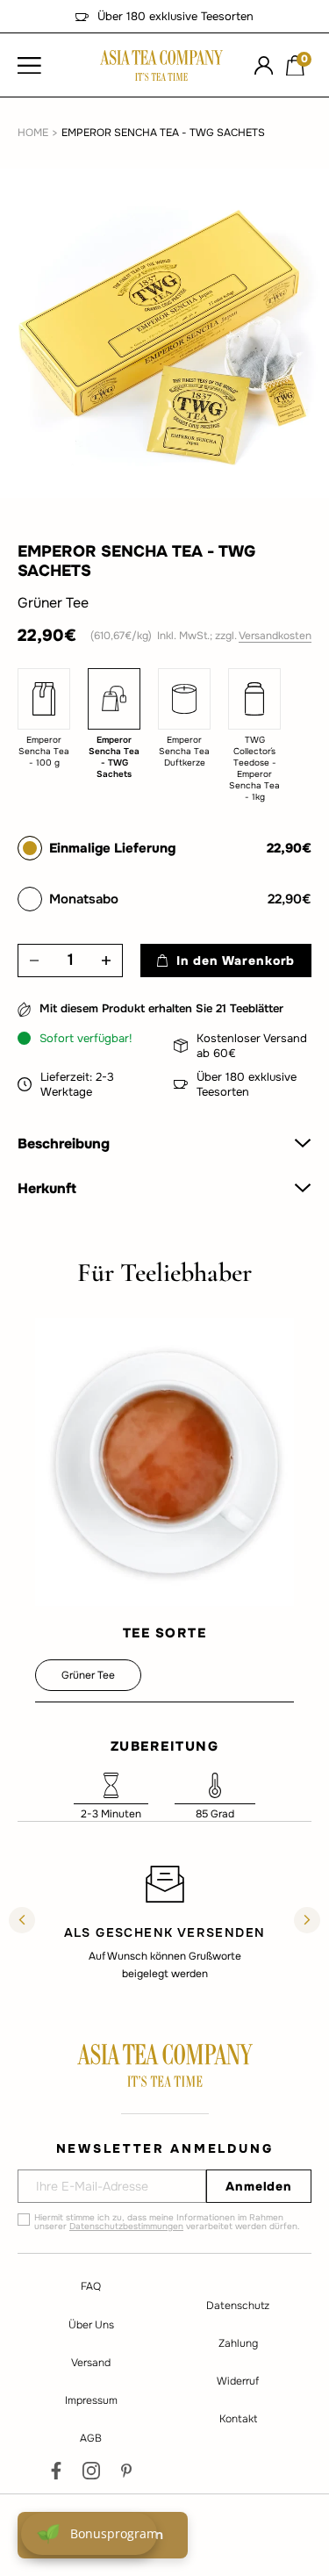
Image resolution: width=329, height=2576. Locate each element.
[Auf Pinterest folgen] (126, 2471)
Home (33, 133)
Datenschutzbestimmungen (126, 2226)
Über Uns (91, 2325)
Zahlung (238, 2343)
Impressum (91, 2400)
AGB (91, 2438)
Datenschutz (238, 2306)
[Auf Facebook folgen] (56, 2471)
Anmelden (259, 2186)
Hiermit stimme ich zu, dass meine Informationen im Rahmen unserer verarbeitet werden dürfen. (167, 2222)
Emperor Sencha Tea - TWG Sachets (163, 133)
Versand (91, 2363)
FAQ (91, 2286)
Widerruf (238, 2381)
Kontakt (238, 2419)
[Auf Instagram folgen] (91, 2471)
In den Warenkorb (236, 961)
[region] (164, 1922)
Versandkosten (275, 636)
